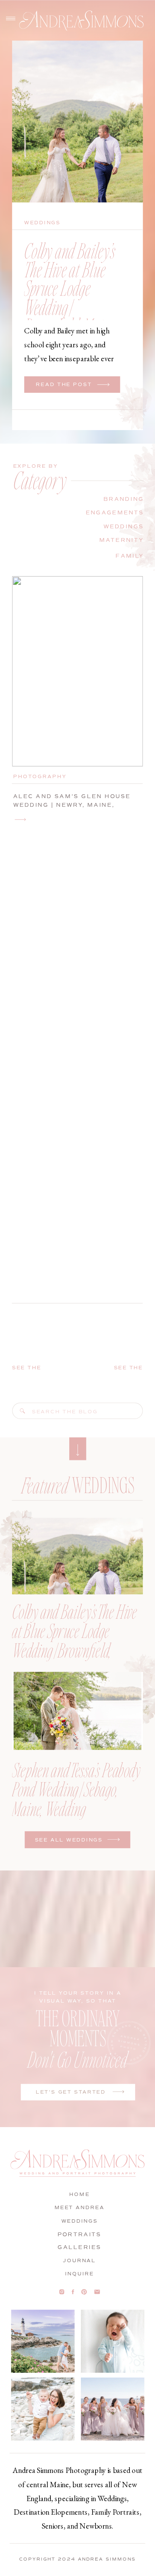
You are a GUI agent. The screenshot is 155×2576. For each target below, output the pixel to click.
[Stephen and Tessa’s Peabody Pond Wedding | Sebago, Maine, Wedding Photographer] (77, 1711)
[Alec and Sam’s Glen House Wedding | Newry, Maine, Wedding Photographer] (21, 819)
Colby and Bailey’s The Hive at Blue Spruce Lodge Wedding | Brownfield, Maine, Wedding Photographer (70, 307)
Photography (40, 776)
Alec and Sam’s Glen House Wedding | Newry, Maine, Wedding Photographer (72, 805)
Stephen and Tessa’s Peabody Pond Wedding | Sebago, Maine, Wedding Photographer (76, 1798)
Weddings (42, 223)
